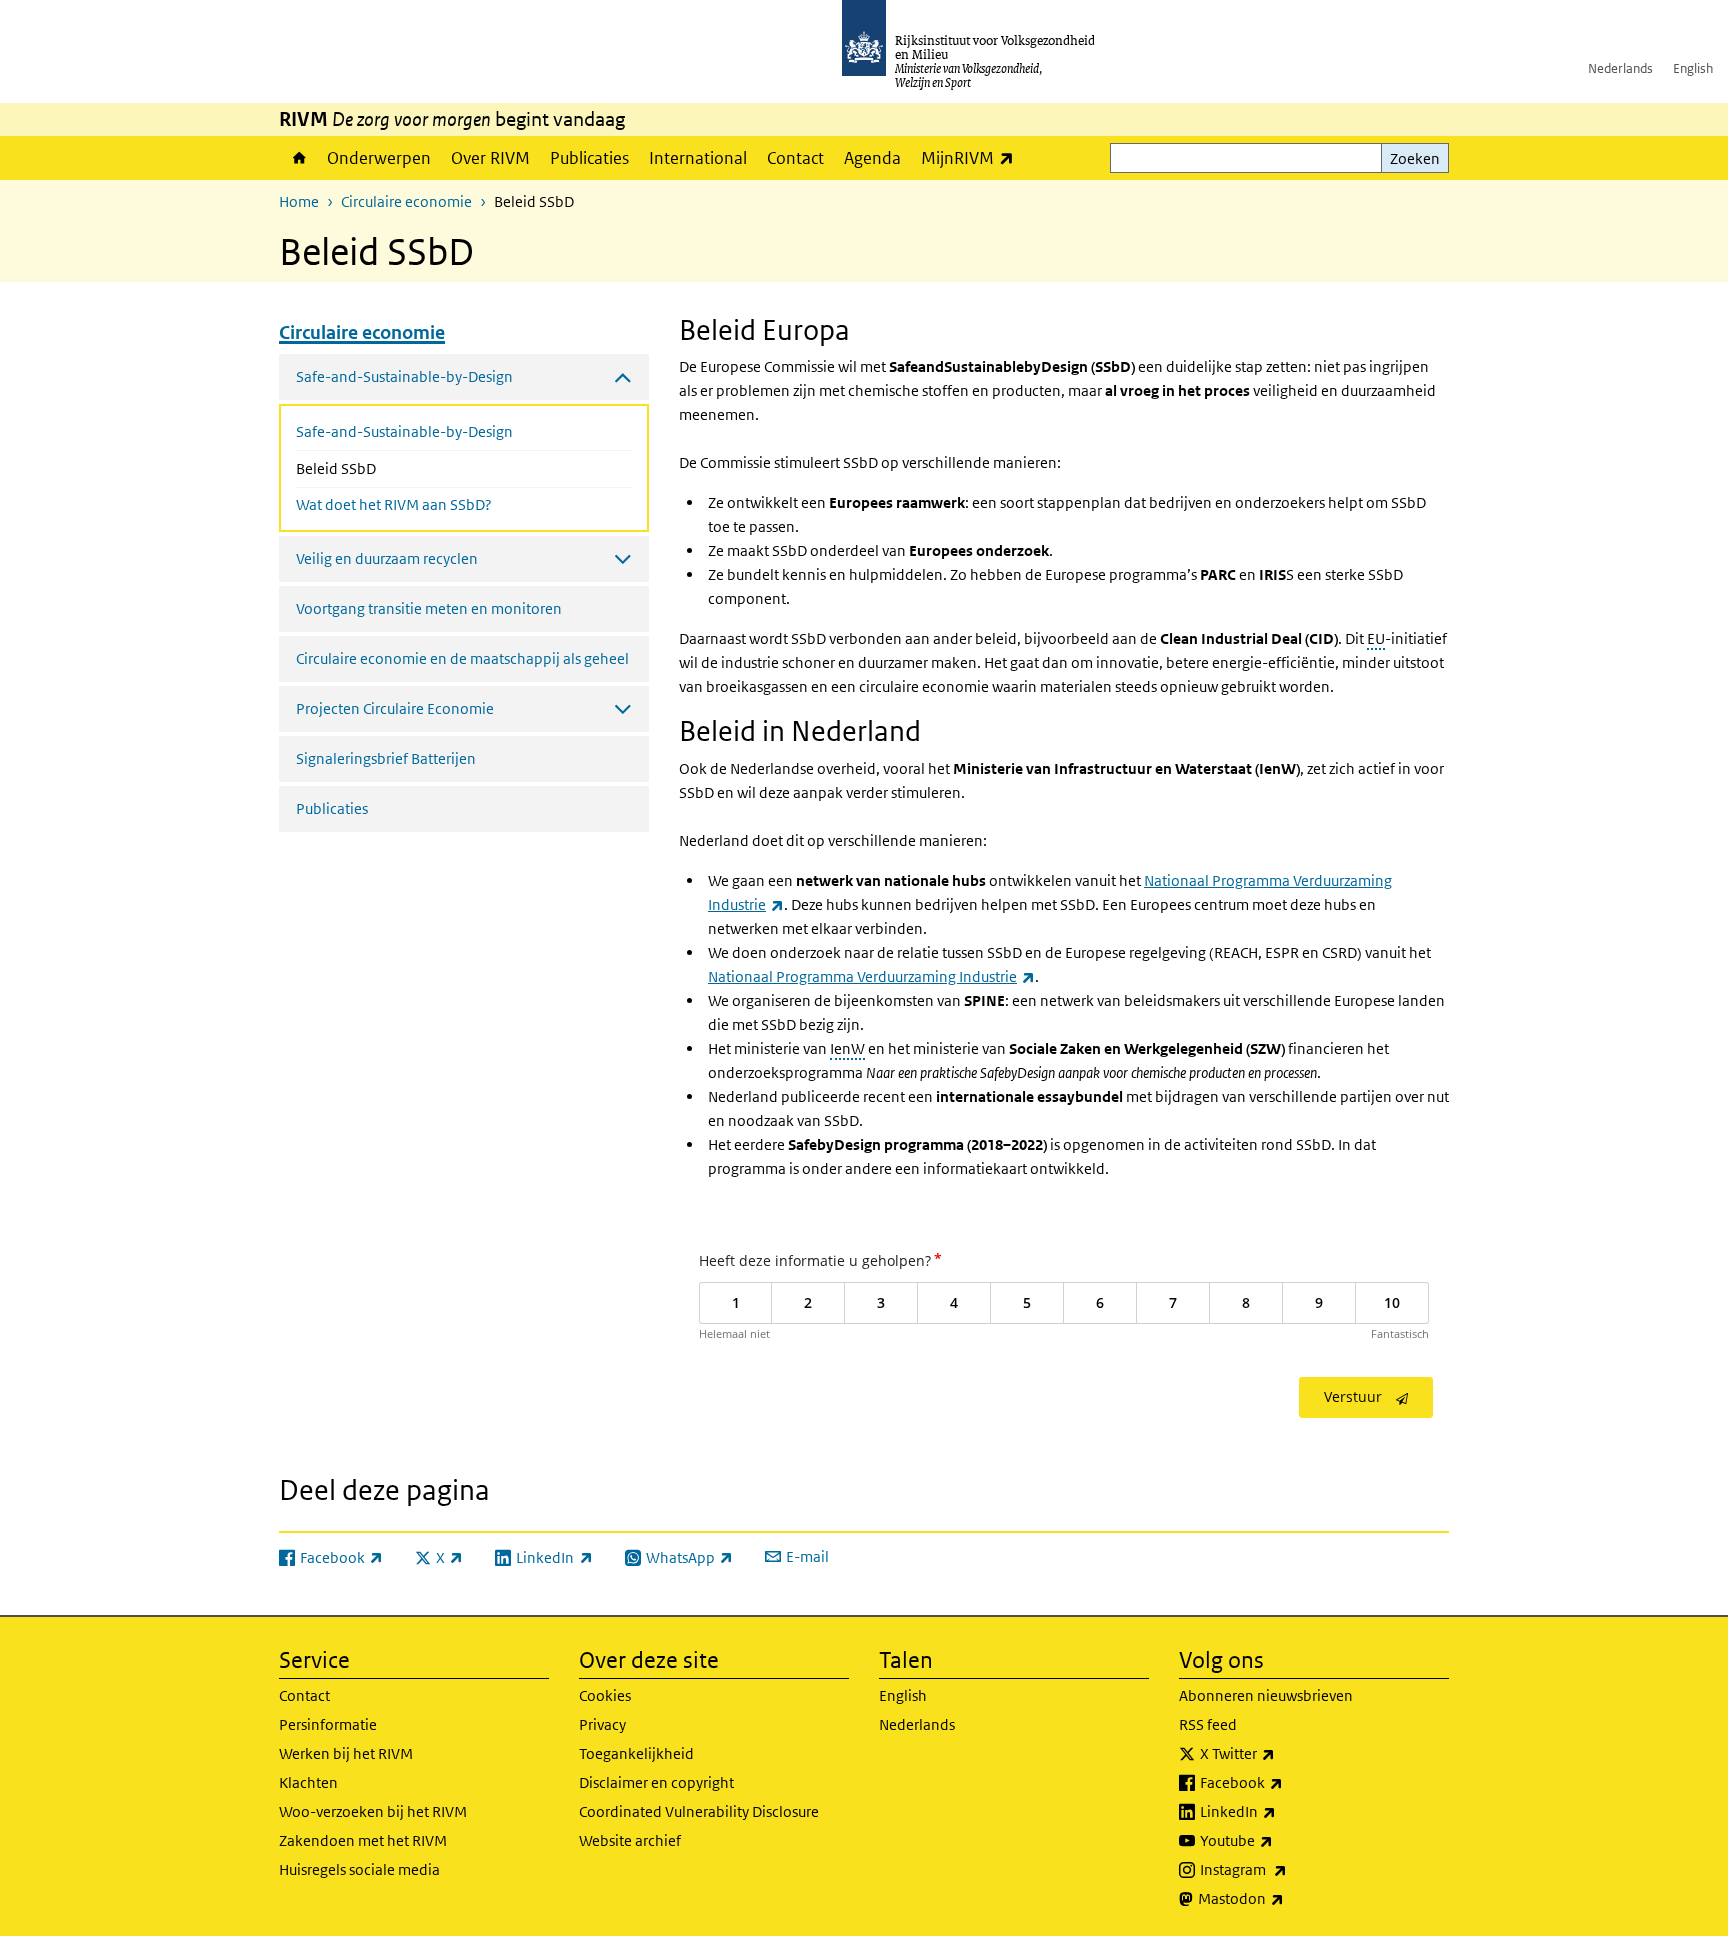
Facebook (1285, 1782)
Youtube (1280, 1840)
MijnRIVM (972, 157)
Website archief (630, 1840)
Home (298, 158)
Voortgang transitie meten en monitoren (429, 608)
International (698, 158)
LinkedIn (1282, 1811)
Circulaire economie (406, 201)
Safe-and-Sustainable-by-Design (404, 431)
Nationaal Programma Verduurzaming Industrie (871, 976)
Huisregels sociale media (359, 1869)
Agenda (872, 158)
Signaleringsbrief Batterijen (386, 758)
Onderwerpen (379, 158)
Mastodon (1285, 1898)
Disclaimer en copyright (656, 1782)
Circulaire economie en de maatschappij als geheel (462, 658)
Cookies (605, 1695)
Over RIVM (490, 158)
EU (1376, 638)
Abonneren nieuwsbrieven (1266, 1695)
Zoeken (1415, 158)
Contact (795, 158)
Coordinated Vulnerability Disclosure (699, 1811)
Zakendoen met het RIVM (363, 1840)
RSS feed (1208, 1724)
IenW (847, 1048)
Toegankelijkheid (636, 1753)
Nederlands (1620, 68)
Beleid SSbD (389, 468)
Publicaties (589, 158)
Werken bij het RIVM (346, 1753)
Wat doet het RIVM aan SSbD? (394, 504)
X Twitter (1281, 1753)
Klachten (308, 1782)
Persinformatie (328, 1724)
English (1693, 68)
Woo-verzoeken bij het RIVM (373, 1811)
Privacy (602, 1724)
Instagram (1287, 1869)
